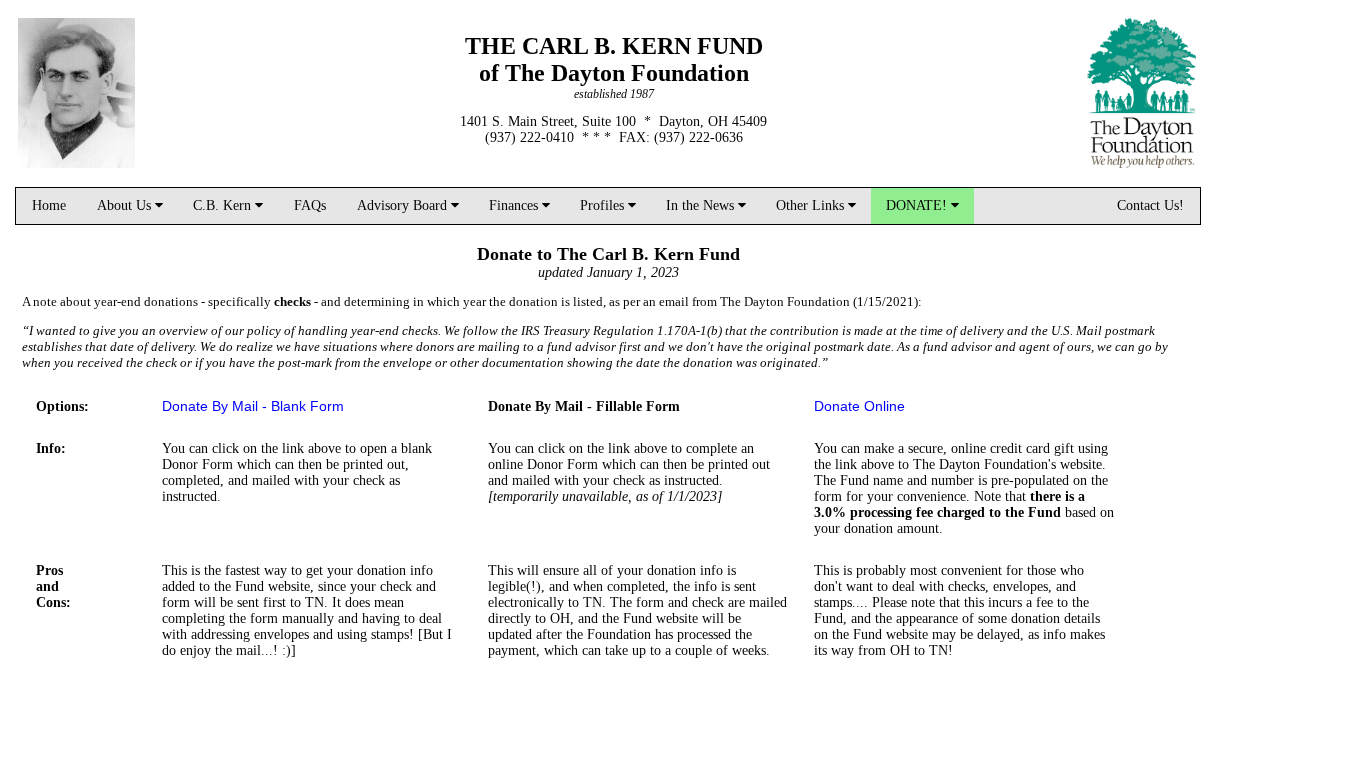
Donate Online (859, 406)
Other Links (812, 205)
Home (49, 205)
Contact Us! (1150, 205)
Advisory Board (404, 205)
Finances (515, 205)
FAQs (310, 205)
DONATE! (918, 205)
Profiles (604, 205)
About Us (126, 205)
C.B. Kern (224, 205)
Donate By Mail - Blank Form (253, 406)
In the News (702, 205)
